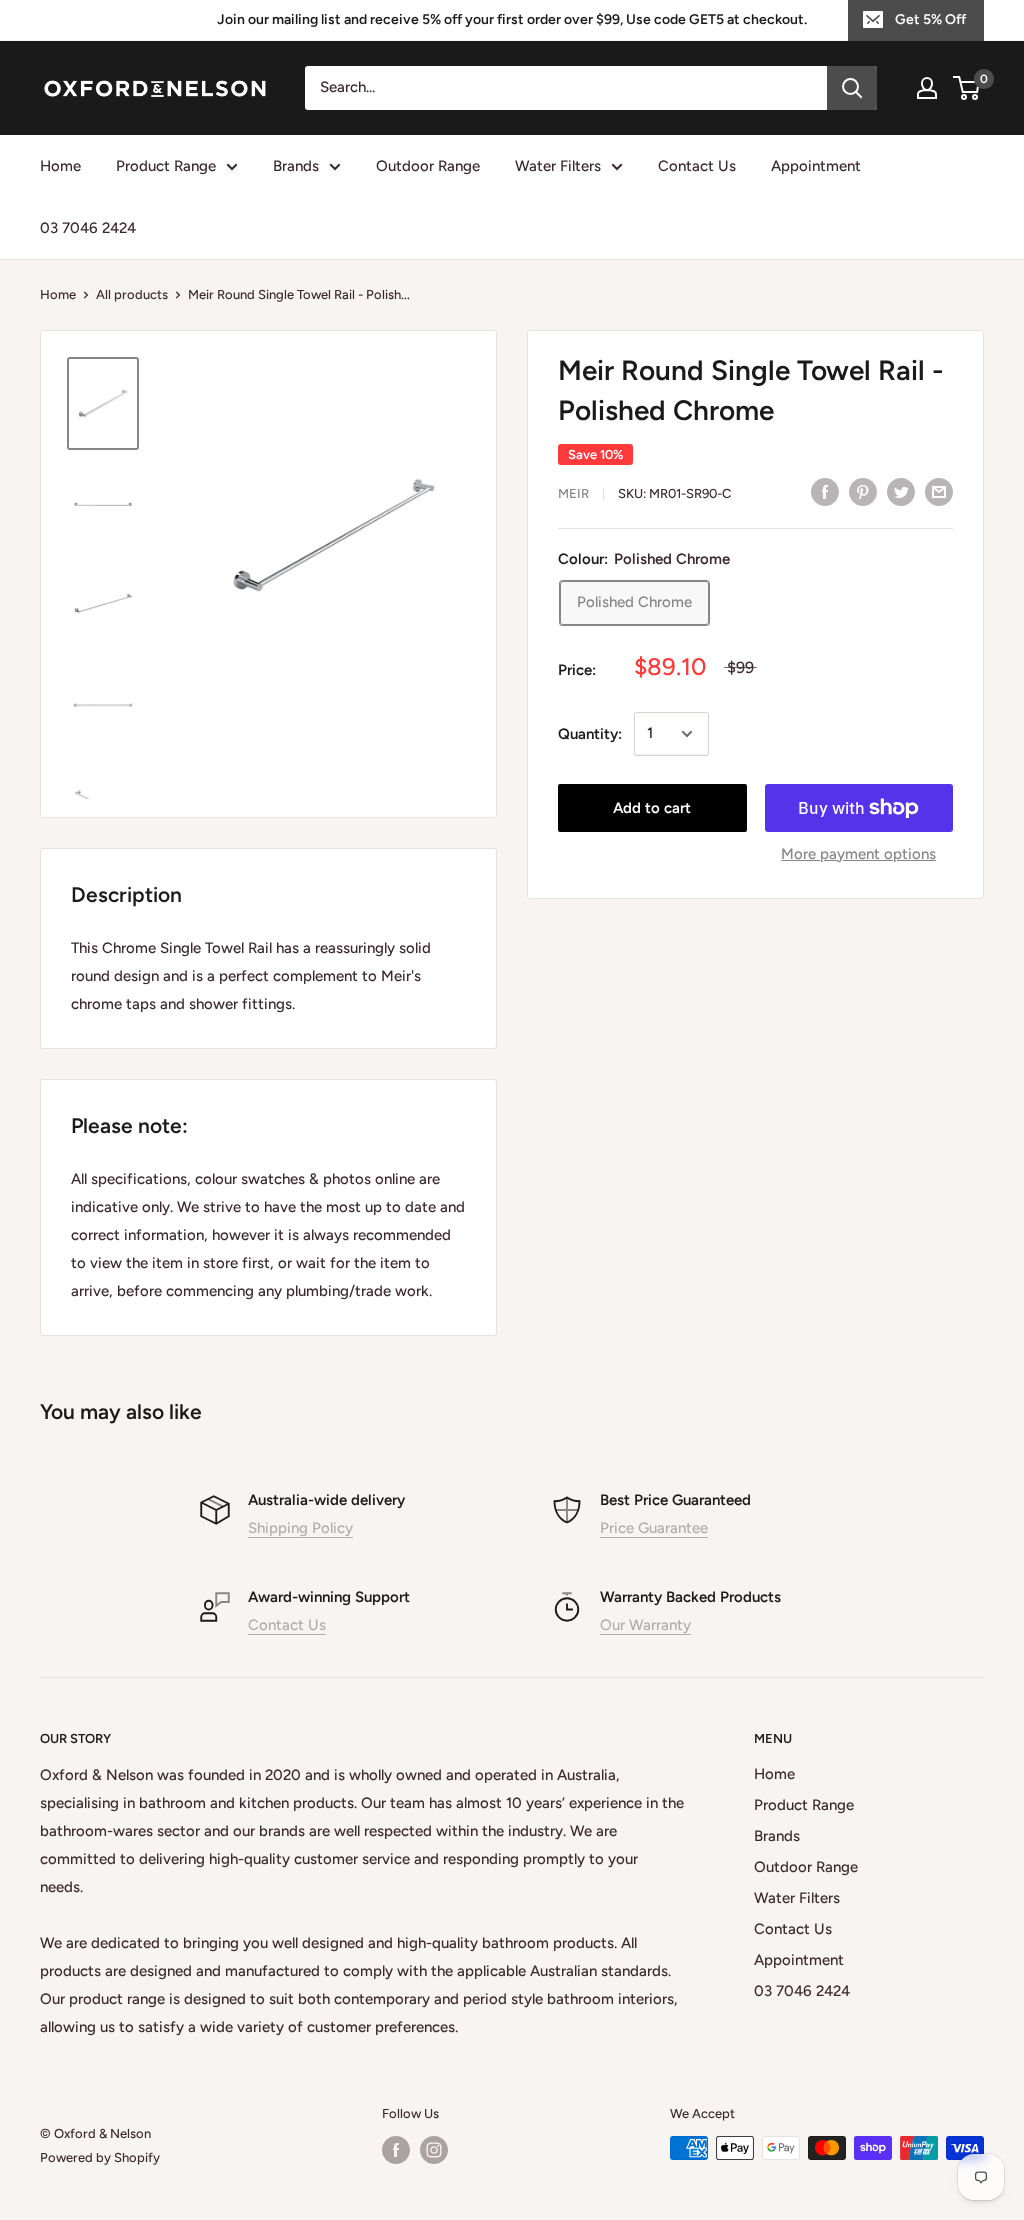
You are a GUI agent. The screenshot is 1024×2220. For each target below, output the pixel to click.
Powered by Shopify (100, 2157)
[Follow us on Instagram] (434, 2150)
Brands (296, 166)
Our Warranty (645, 1625)
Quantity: (590, 734)
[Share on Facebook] (825, 491)
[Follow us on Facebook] (396, 2150)
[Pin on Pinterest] (863, 491)
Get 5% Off (930, 19)
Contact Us (697, 166)
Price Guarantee (654, 1528)
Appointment (816, 166)
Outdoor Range (428, 166)
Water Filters (558, 166)
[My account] (927, 88)
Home (60, 166)
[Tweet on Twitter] (901, 491)
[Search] (852, 88)
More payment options (858, 854)
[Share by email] (939, 491)
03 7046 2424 (88, 228)
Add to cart (652, 808)
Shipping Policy (300, 1528)
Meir (573, 493)
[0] (967, 88)
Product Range (166, 166)
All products (132, 294)
